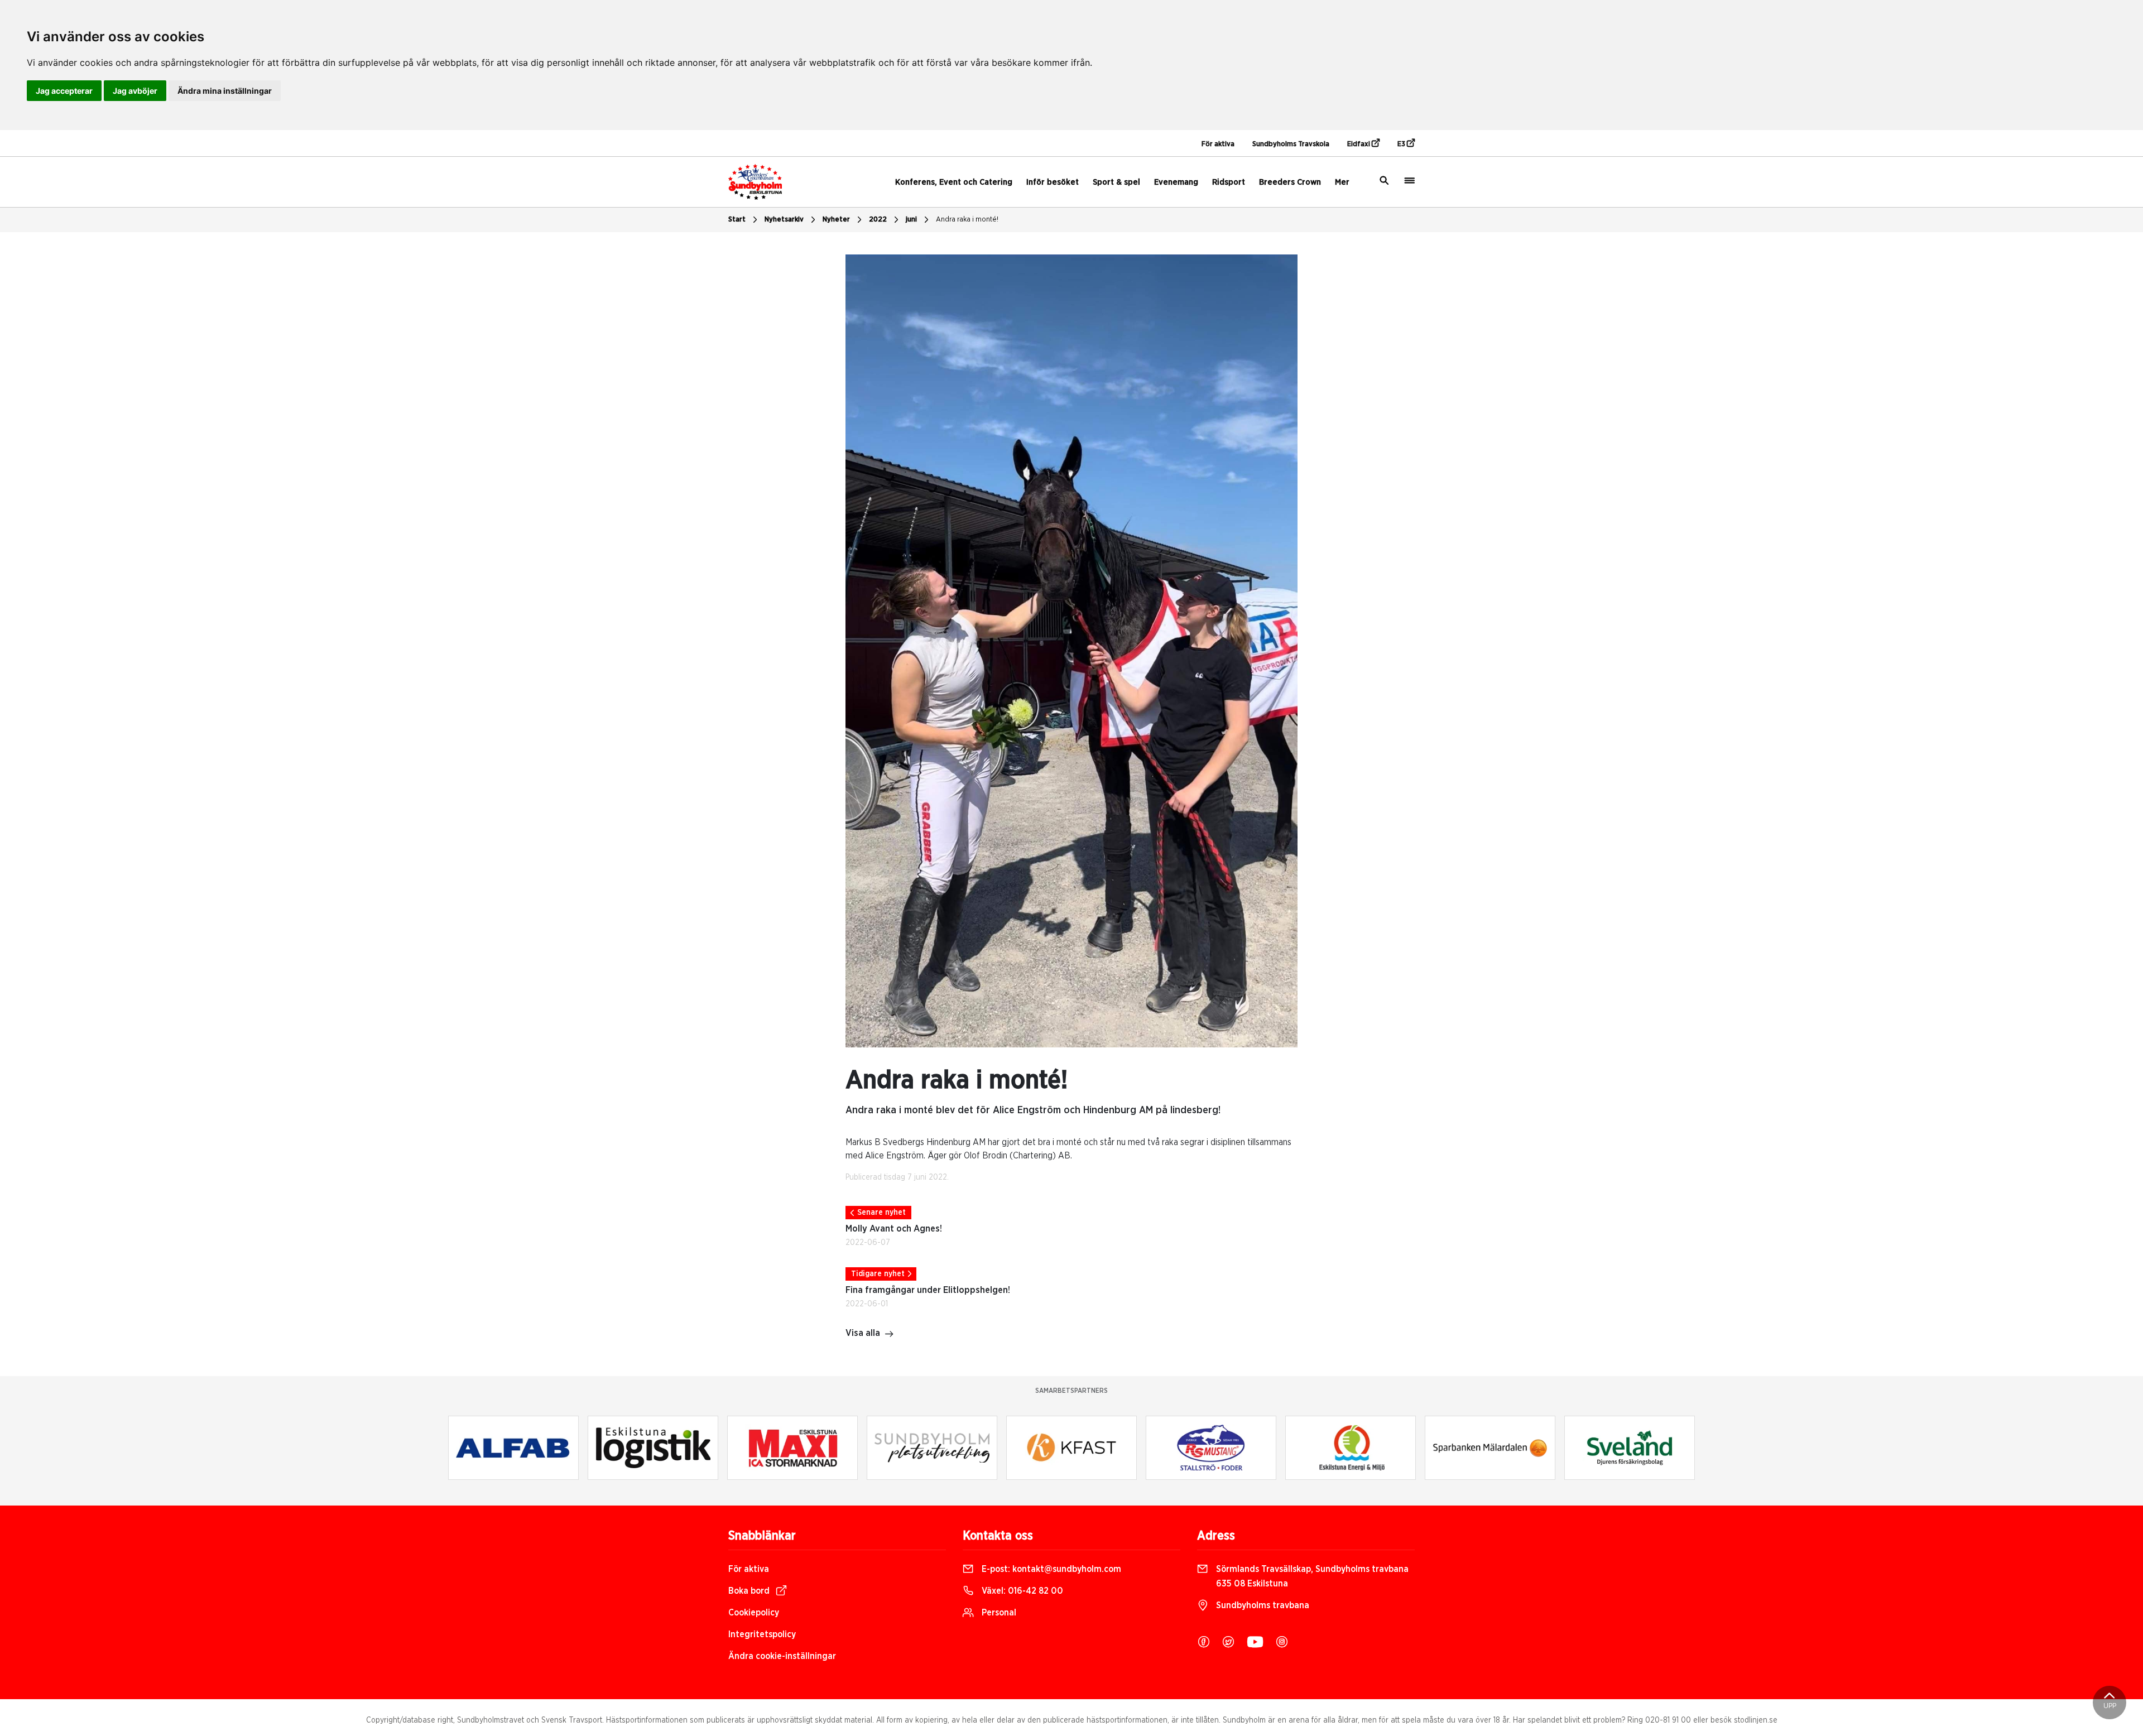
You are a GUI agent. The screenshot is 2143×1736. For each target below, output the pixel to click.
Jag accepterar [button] (64, 91)
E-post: (1050, 1569)
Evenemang (1176, 182)
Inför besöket (1053, 182)
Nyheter (836, 220)
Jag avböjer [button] (135, 91)
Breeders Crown (1290, 182)
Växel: (1021, 1591)
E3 (1402, 144)
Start (737, 220)
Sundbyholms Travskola (1291, 144)
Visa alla (863, 1333)
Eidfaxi (1359, 144)
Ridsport (1229, 182)
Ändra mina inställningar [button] (225, 91)
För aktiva (1218, 144)
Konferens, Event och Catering (954, 182)
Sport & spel (1116, 182)
